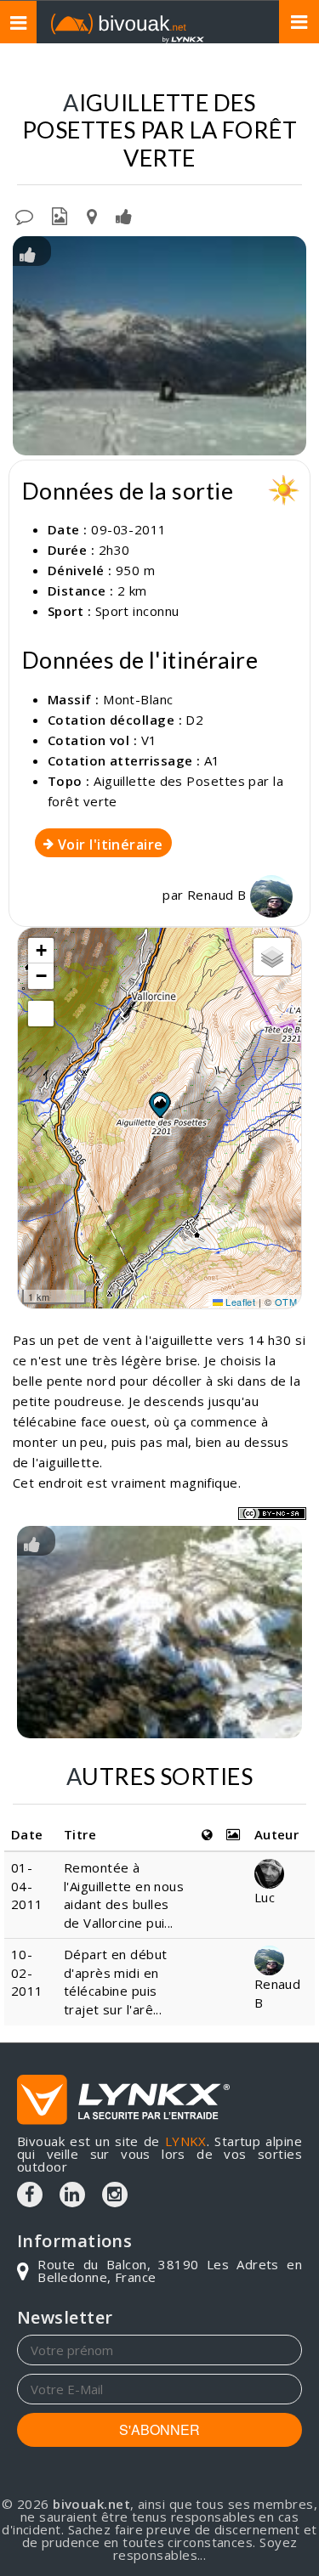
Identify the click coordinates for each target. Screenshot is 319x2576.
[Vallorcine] (159, 1632)
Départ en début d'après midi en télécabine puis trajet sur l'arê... (116, 1981)
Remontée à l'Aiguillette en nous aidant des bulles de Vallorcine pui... (124, 1895)
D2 (194, 720)
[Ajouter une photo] (60, 215)
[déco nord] (159, 346)
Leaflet (239, 1302)
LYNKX (186, 2141)
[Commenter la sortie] (24, 215)
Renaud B (219, 895)
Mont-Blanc (138, 699)
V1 (149, 740)
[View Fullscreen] (41, 1014)
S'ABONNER (159, 2429)
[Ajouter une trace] (92, 215)
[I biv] (28, 253)
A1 (212, 760)
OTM (286, 1302)
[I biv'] (124, 215)
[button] (159, 1104)
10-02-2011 (27, 1972)
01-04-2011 (27, 1886)
